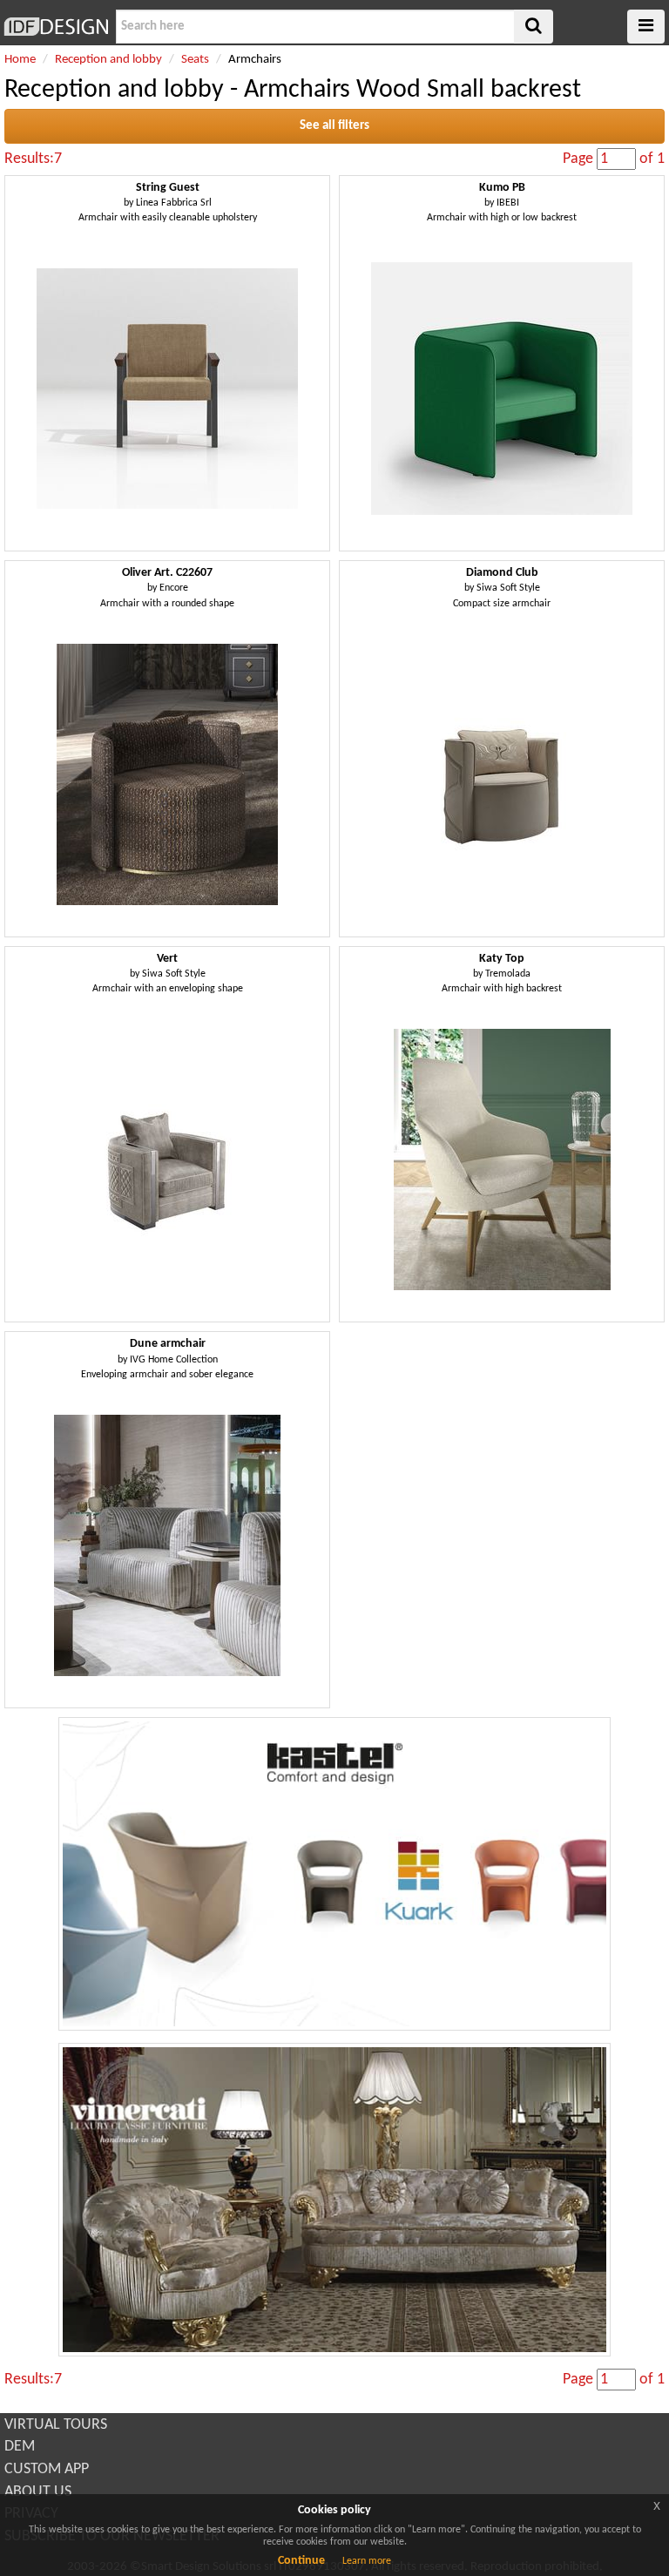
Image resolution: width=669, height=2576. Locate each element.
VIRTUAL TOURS (56, 2425)
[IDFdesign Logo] (56, 27)
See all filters (334, 126)
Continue (301, 2561)
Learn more (367, 2561)
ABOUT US (38, 2492)
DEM (20, 2447)
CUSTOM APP (47, 2469)
